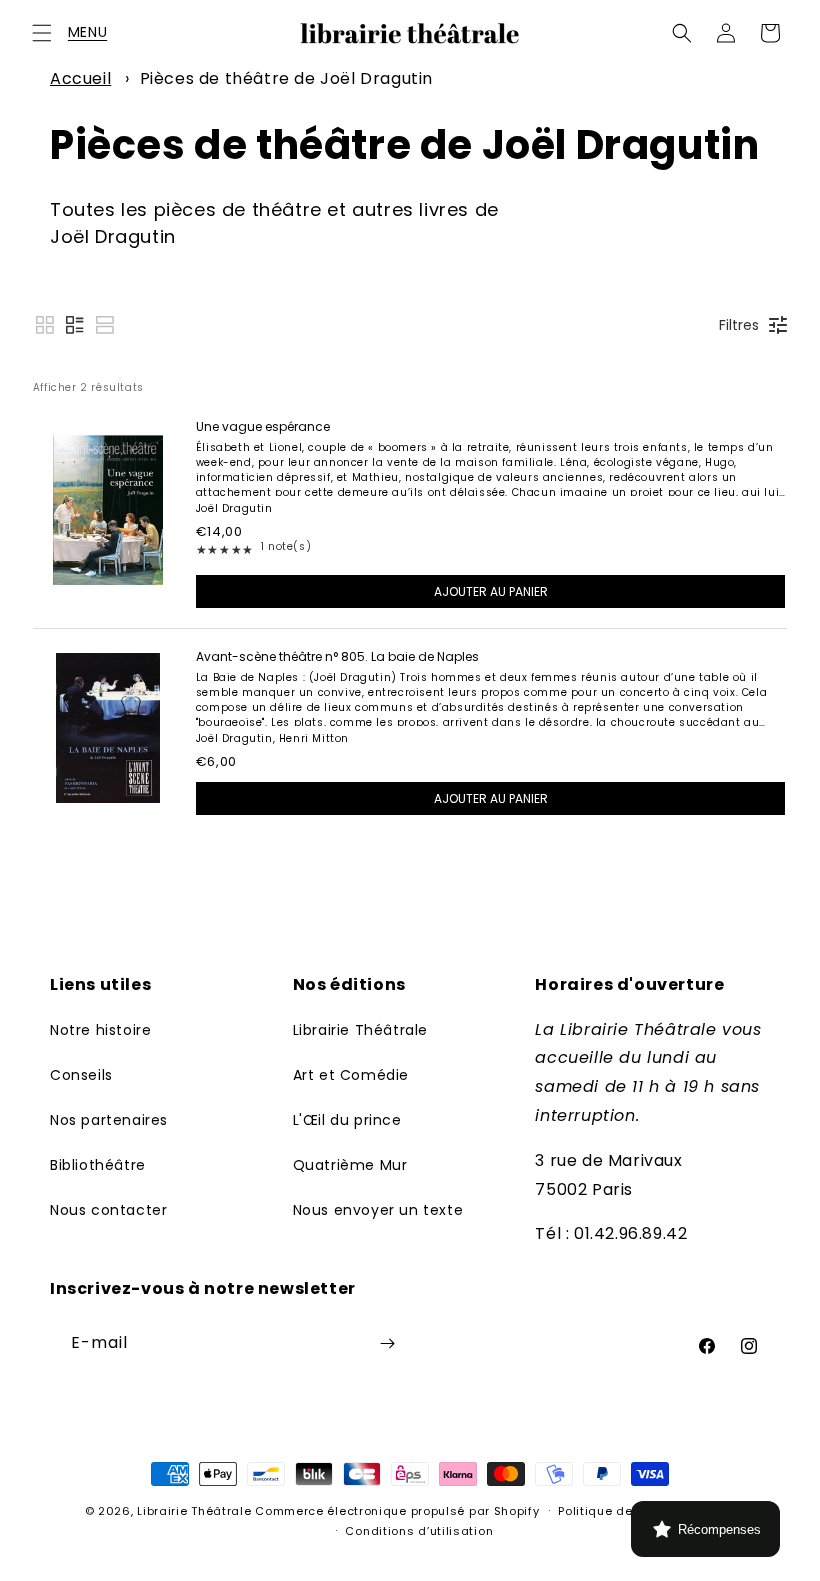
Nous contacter (108, 1210)
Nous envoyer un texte (378, 1210)
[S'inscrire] (387, 1343)
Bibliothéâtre (98, 1165)
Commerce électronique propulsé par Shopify (397, 1511)
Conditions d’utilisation (419, 1531)
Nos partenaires (109, 1120)
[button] (42, 33)
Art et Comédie (351, 1075)
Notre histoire (100, 1030)
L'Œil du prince (347, 1120)
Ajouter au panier (491, 591)
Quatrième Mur (350, 1165)
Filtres (739, 325)
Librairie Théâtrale (360, 1030)
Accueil (80, 78)
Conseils (81, 1075)
